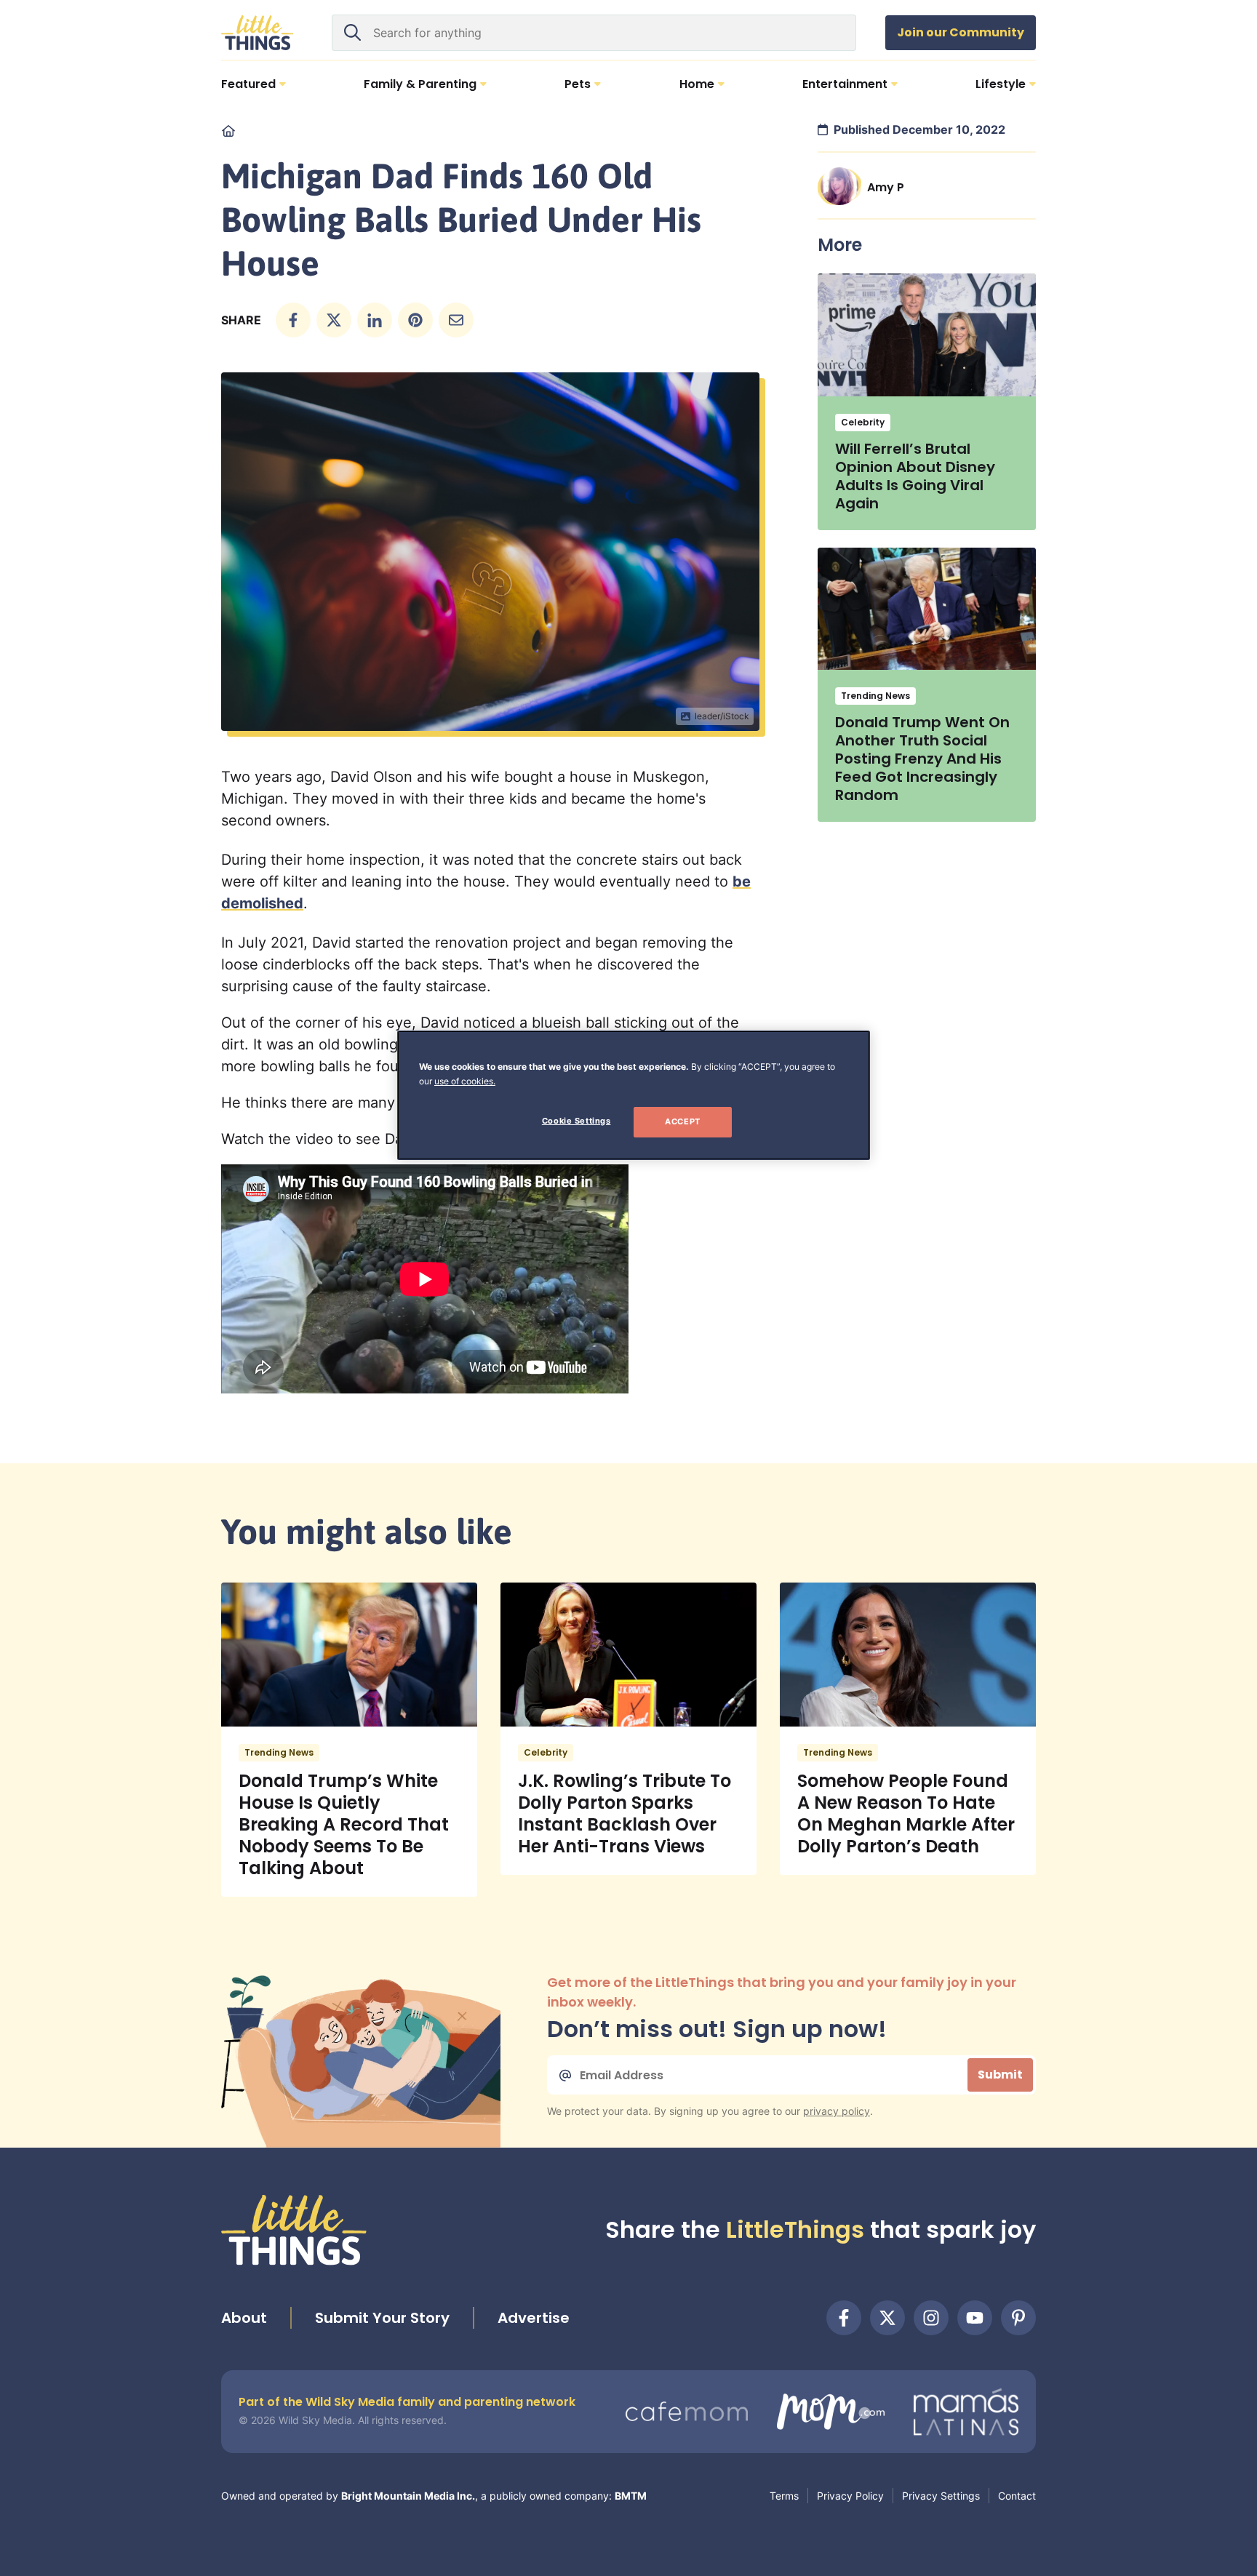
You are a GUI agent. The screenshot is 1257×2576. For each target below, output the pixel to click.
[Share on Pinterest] (415, 320)
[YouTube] (975, 2318)
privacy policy (837, 2111)
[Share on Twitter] (334, 320)
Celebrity (863, 422)
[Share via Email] (456, 320)
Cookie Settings (576, 1121)
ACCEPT (682, 1121)
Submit (1000, 2075)
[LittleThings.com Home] (258, 33)
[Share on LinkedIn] (375, 320)
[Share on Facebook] (293, 320)
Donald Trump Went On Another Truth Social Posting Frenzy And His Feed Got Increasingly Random (922, 759)
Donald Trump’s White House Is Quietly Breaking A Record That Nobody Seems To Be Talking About (344, 1824)
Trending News (875, 696)
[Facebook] (844, 2318)
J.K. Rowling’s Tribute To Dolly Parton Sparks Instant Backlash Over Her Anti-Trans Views (624, 1813)
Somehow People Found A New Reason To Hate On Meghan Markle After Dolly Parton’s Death (906, 1813)
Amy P (886, 187)
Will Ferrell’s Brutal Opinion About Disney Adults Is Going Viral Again (915, 476)
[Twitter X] (887, 2318)
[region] (634, 1095)
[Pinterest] (1018, 2318)
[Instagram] (931, 2318)
